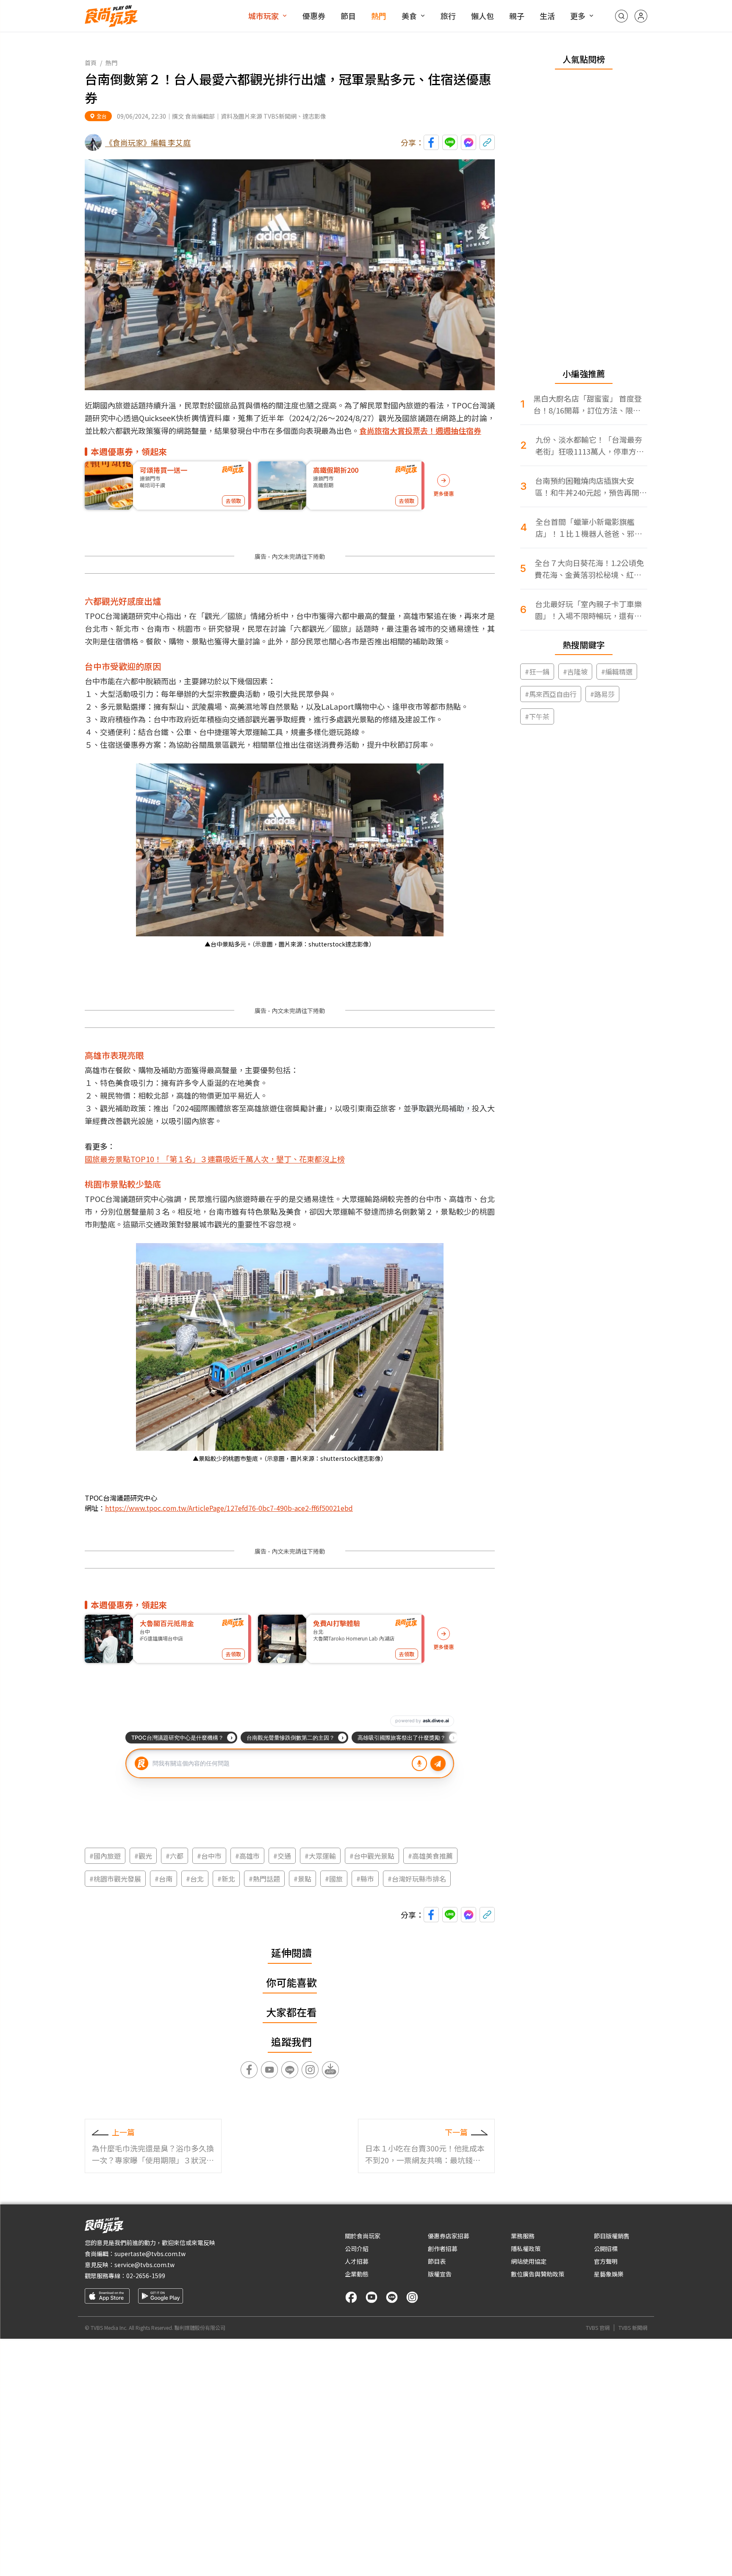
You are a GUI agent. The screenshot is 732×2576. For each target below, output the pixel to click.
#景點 (302, 1879)
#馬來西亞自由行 (551, 694)
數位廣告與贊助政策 (538, 2274)
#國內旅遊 (105, 1856)
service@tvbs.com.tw (144, 2265)
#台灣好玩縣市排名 (417, 1879)
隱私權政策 (526, 2248)
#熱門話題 (264, 1879)
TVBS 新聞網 (633, 2328)
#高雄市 (247, 1856)
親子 (517, 16)
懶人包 (482, 16)
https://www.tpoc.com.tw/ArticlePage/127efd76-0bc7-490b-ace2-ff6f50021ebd (229, 1508)
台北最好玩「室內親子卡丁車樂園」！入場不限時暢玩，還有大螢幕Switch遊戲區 (588, 610)
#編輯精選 (617, 672)
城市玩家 (263, 16)
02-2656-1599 (146, 2276)
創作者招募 (443, 2248)
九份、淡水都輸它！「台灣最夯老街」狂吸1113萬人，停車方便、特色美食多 (589, 446)
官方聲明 (606, 2261)
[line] (392, 2297)
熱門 (379, 16)
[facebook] (351, 2297)
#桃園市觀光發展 (115, 1879)
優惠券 (314, 16)
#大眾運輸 (320, 1856)
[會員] (641, 16)
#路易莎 (602, 694)
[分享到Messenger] (469, 142)
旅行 (448, 16)
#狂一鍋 (537, 672)
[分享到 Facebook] (431, 142)
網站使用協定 (529, 2261)
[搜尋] (621, 16)
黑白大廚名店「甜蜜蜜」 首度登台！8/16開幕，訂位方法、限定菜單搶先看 (588, 404)
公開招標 (606, 2248)
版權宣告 (440, 2274)
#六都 (175, 1856)
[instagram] (412, 2297)
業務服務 (523, 2236)
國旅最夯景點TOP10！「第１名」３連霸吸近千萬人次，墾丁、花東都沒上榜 (215, 1159)
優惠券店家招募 (449, 2236)
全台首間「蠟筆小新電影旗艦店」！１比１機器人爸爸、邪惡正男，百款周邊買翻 (589, 528)
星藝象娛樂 (609, 2274)
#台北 (195, 1879)
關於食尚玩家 (363, 2236)
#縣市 (365, 1879)
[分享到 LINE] (450, 142)
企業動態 (357, 2274)
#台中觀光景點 (372, 1856)
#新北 (226, 1879)
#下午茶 (537, 716)
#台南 (164, 1879)
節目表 (437, 2261)
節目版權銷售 (612, 2236)
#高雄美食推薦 (430, 1856)
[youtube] (372, 2297)
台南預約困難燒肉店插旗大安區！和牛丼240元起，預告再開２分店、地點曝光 (591, 487)
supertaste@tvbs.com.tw (150, 2254)
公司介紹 (357, 2248)
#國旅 (334, 1879)
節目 (348, 16)
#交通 (282, 1856)
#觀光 (143, 1856)
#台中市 (209, 1856)
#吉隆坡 (575, 672)
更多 (578, 16)
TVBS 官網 (598, 2328)
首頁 (91, 63)
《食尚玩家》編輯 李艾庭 (148, 142)
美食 (409, 16)
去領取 (233, 501)
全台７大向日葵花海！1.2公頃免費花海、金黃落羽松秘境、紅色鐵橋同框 (589, 569)
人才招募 (357, 2261)
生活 (547, 16)
